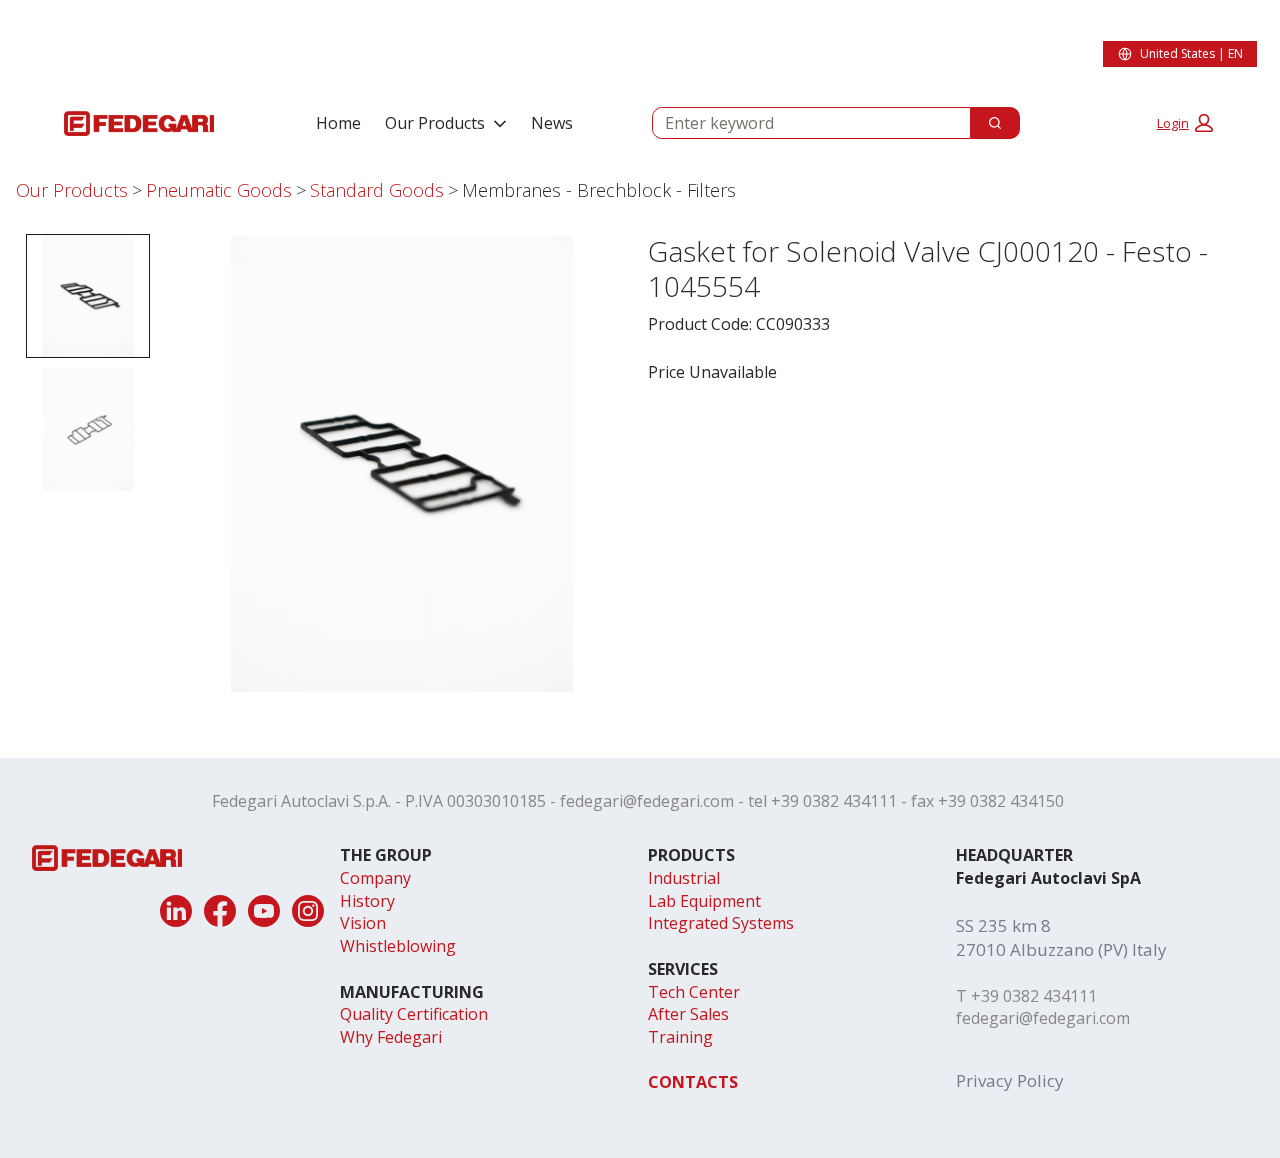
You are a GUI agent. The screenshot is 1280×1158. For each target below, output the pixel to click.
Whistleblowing (398, 946)
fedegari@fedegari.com (647, 801)
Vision (363, 923)
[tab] (88, 296)
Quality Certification (414, 1014)
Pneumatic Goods (219, 190)
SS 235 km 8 (1003, 925)
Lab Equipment (704, 901)
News (552, 123)
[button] (1185, 123)
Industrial (684, 878)
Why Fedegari (391, 1037)
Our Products (435, 123)
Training (680, 1037)
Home (338, 123)
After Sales (688, 1014)
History (367, 901)
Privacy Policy (1010, 1080)
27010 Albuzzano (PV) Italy (1061, 949)
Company (375, 878)
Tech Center (694, 992)
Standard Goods (377, 190)
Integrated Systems (721, 923)
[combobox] (803, 123)
